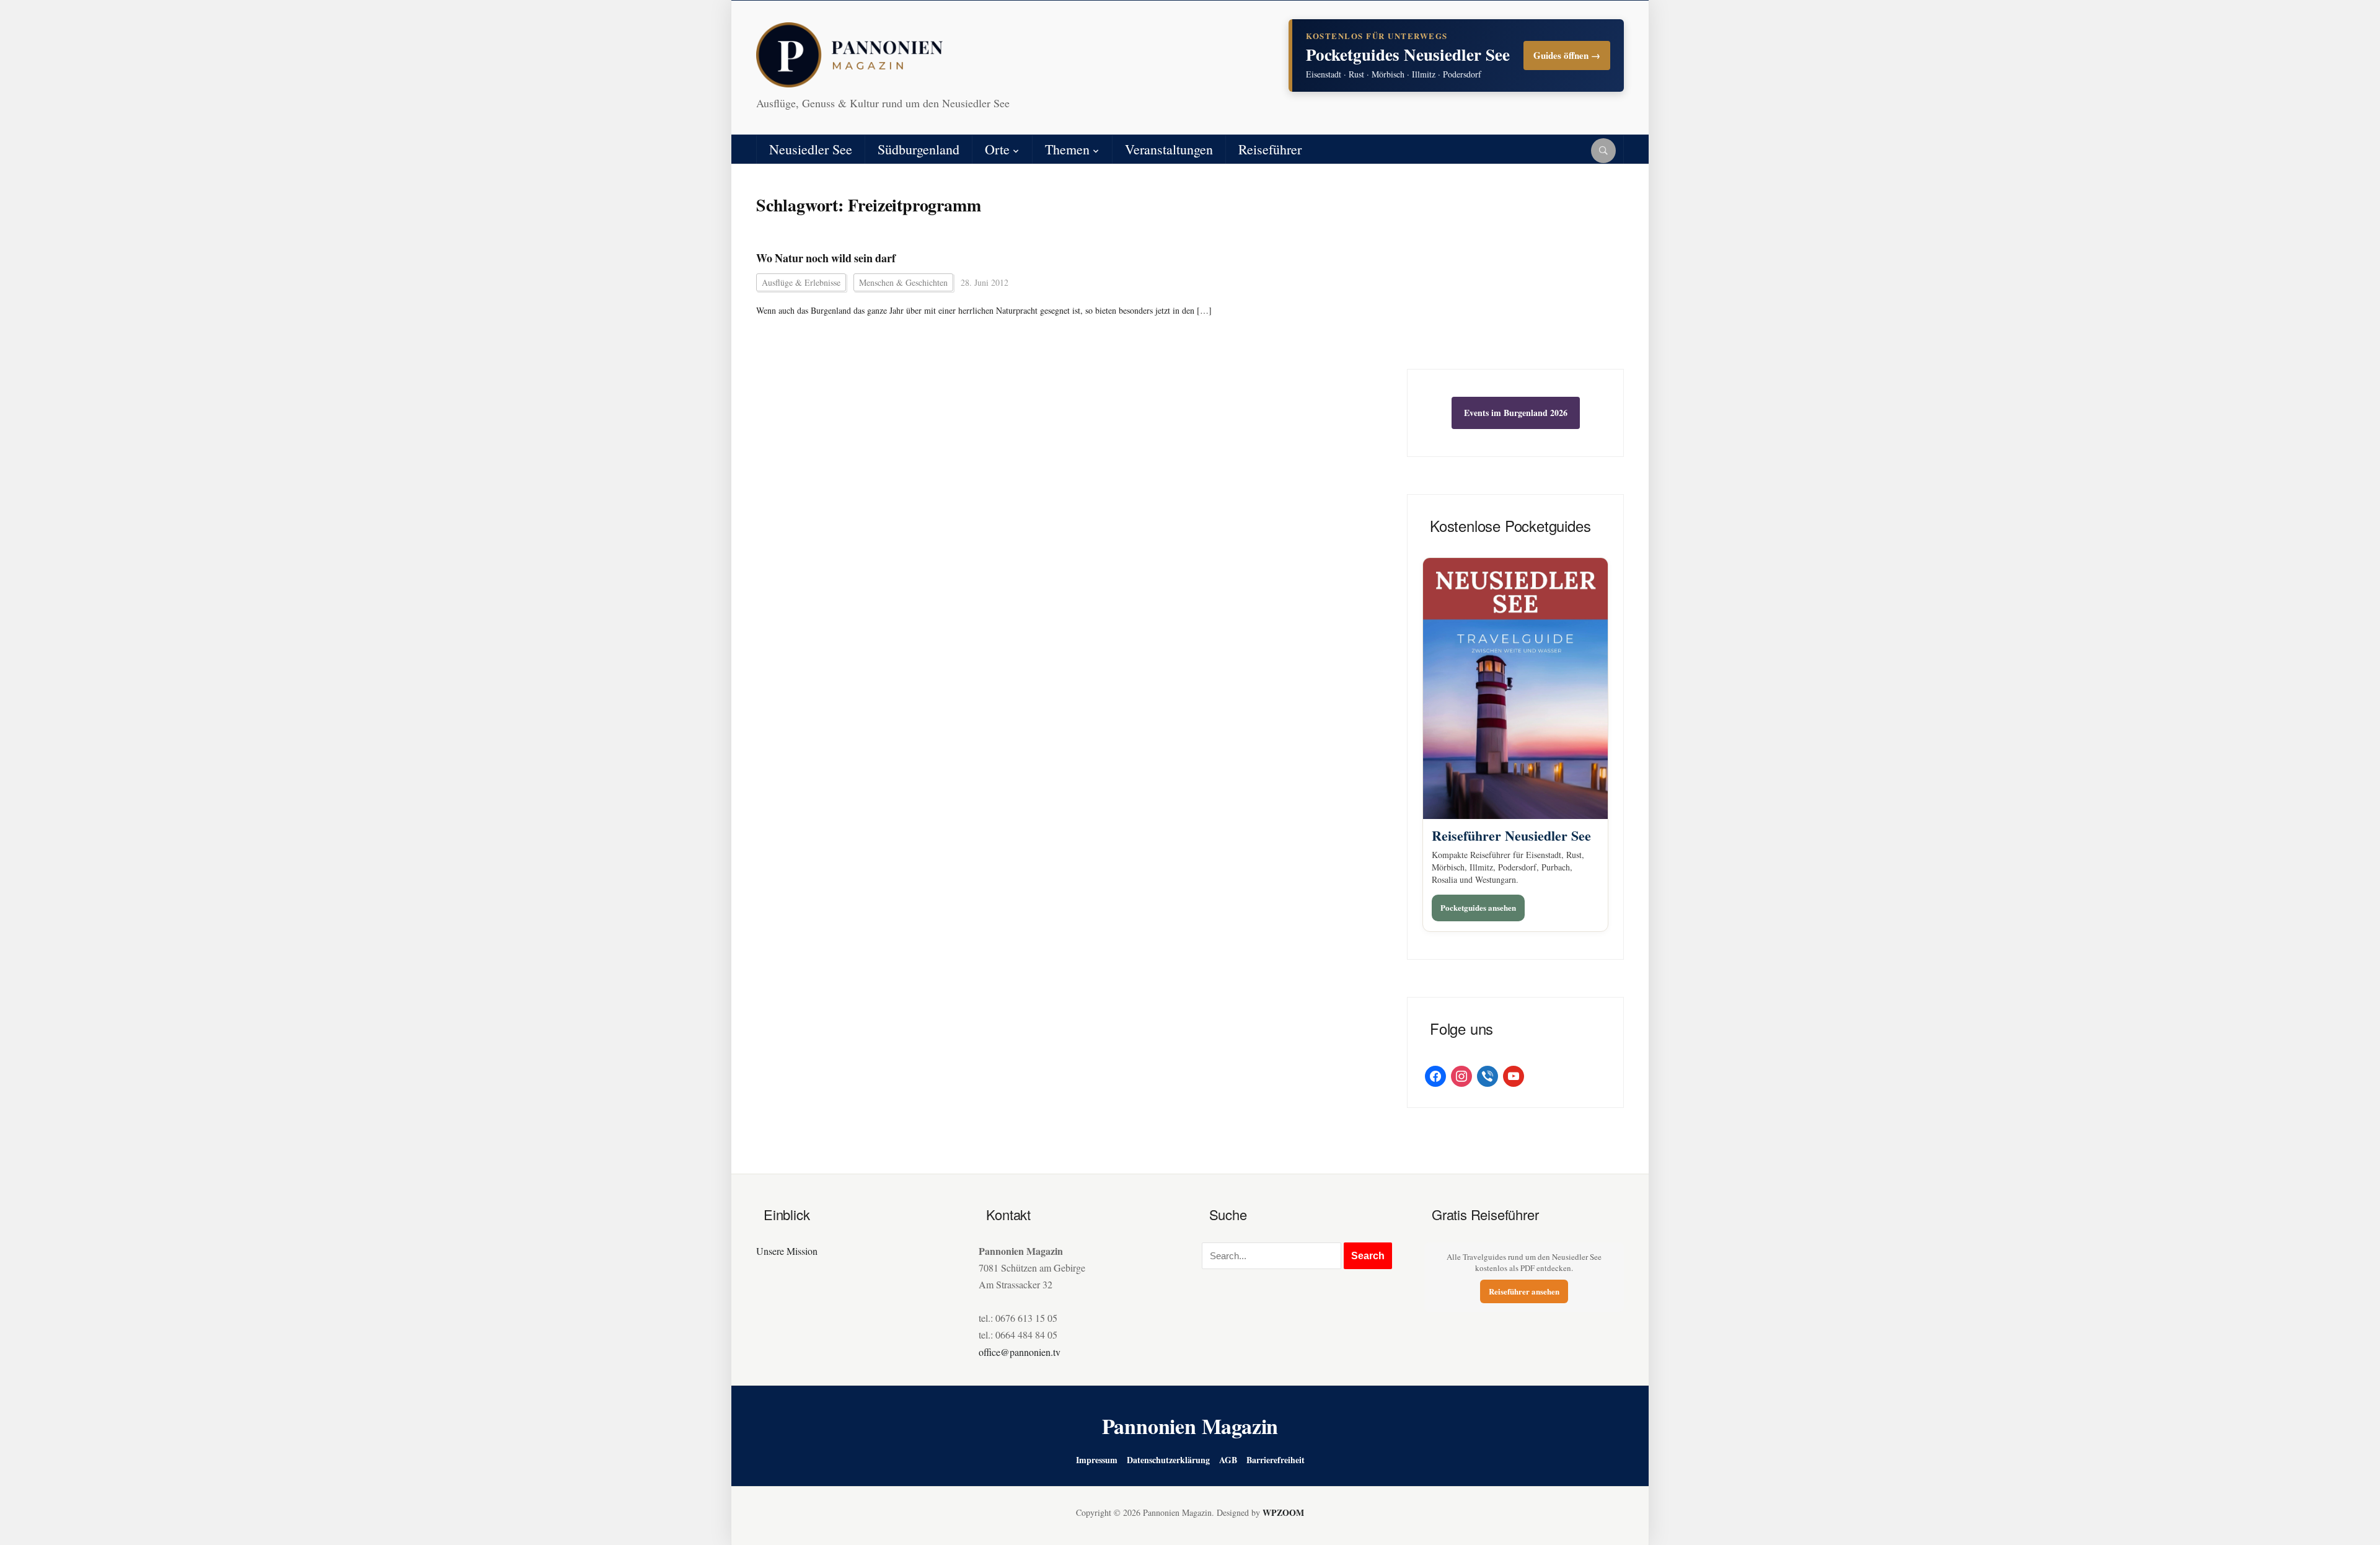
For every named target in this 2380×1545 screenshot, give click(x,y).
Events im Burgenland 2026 (1516, 413)
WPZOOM (1283, 1512)
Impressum (1097, 1460)
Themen (1067, 149)
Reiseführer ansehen (1524, 1291)
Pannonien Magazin (1190, 1426)
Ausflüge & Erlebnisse (801, 282)
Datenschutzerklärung (1168, 1460)
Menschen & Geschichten (903, 282)
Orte (997, 149)
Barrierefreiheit (1276, 1460)
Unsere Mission (787, 1251)
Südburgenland (919, 149)
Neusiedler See (811, 149)
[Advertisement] (1515, 276)
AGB (1228, 1460)
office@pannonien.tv (1020, 1352)
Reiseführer (1270, 149)
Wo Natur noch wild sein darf (826, 258)
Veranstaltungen (1169, 149)
